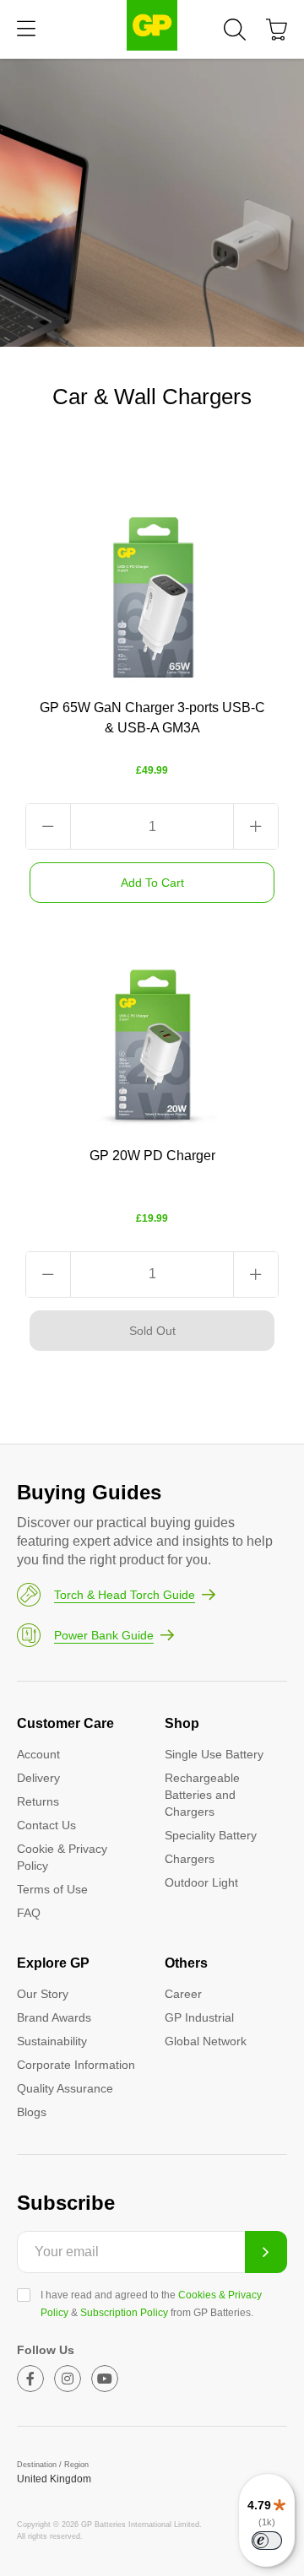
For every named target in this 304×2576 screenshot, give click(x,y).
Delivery (38, 1778)
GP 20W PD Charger (152, 1156)
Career (183, 1994)
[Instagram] (68, 2379)
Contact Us (46, 1825)
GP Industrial (199, 2017)
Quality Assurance (65, 2088)
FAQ (29, 1913)
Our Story (43, 1994)
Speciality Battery (211, 1835)
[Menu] (26, 29)
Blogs (32, 2112)
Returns (38, 1801)
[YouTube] (105, 2379)
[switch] (267, 2541)
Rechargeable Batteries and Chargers (202, 1795)
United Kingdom (54, 2479)
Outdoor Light (201, 1882)
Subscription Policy (124, 2313)
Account (38, 1754)
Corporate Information (76, 2065)
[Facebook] (30, 2379)
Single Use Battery (214, 1754)
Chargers (190, 1859)
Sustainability (52, 2041)
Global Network (206, 2041)
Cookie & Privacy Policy (62, 1857)
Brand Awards (54, 2017)
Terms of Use (52, 1889)
